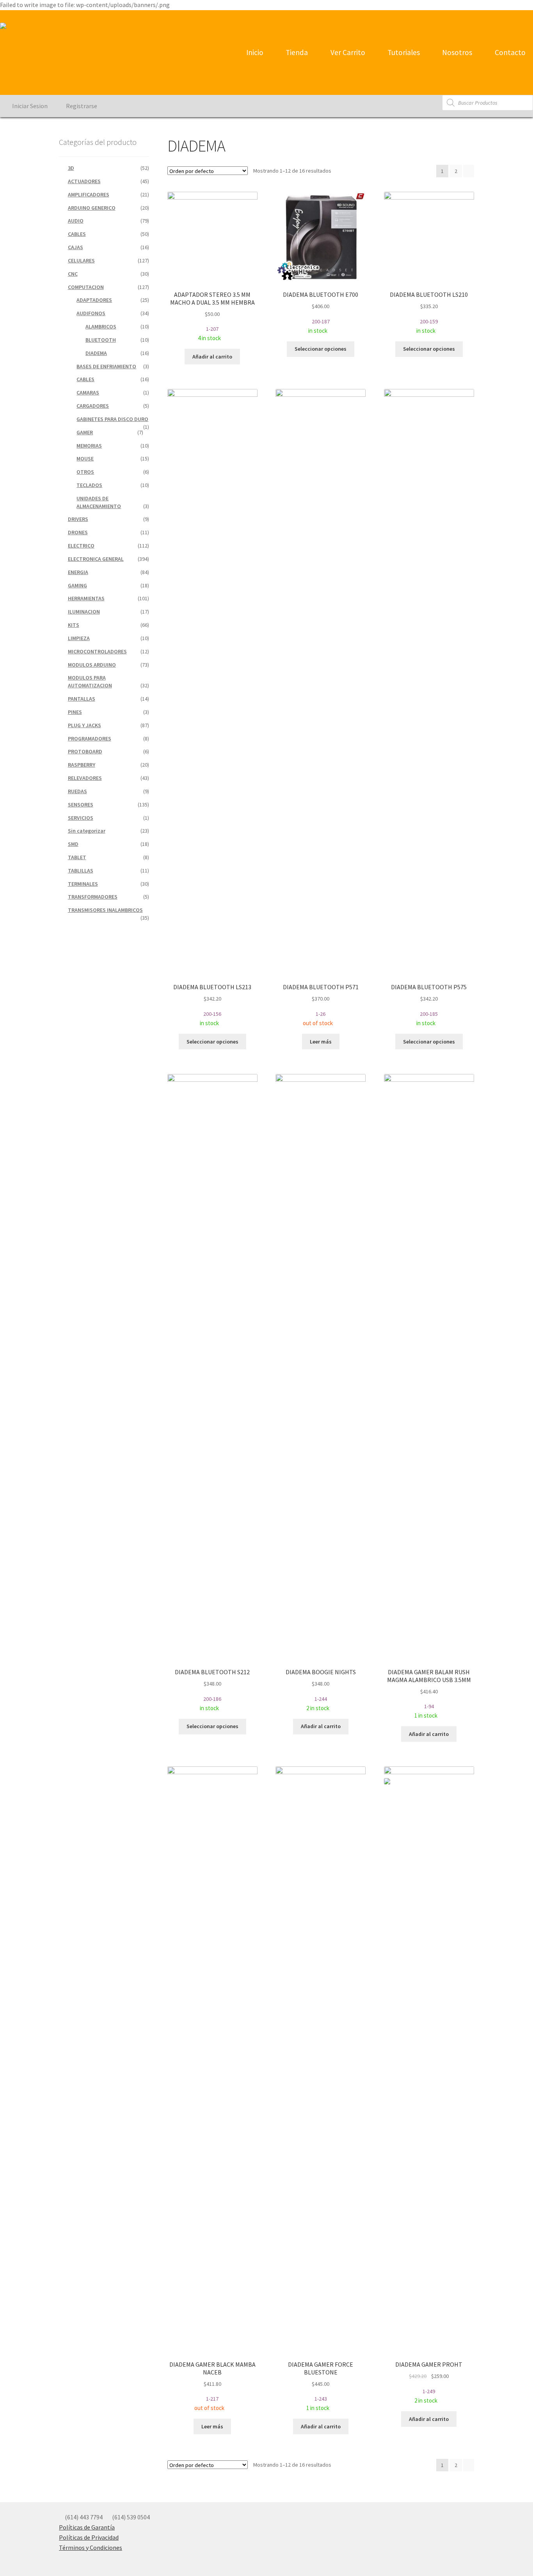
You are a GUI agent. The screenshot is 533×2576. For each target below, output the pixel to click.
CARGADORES (93, 406)
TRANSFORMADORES (93, 897)
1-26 (321, 1005)
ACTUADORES (84, 181)
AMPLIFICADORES (89, 194)
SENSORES (81, 805)
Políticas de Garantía (87, 2527)
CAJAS (76, 247)
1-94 (429, 1694)
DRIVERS (78, 519)
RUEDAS (77, 791)
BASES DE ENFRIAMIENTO (106, 366)
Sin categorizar (87, 831)
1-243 (321, 2386)
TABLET (77, 857)
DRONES (78, 532)
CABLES (77, 234)
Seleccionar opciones (321, 349)
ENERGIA (78, 572)
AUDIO (76, 221)
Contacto (509, 52)
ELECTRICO (81, 546)
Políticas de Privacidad (89, 2537)
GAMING (77, 585)
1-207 (212, 316)
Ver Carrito (347, 52)
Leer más (321, 1042)
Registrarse (81, 106)
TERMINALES (83, 884)
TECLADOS (89, 485)
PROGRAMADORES (90, 739)
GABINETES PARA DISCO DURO (112, 419)
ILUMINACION (84, 612)
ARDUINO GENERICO (92, 208)
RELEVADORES (85, 778)
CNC (73, 274)
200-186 (212, 1690)
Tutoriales (403, 52)
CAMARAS (88, 392)
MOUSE (85, 458)
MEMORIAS (89, 446)
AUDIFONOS (91, 313)
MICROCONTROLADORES (97, 651)
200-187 (321, 312)
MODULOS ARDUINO (92, 665)
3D (71, 168)
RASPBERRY (82, 765)
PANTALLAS (82, 699)
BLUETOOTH (101, 340)
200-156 (212, 1005)
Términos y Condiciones (91, 2547)
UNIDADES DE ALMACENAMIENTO (99, 502)
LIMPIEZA (79, 638)
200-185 (429, 1005)
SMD (73, 844)
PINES (75, 712)
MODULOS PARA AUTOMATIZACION (90, 681)
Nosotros (456, 52)
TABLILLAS (81, 871)
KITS (74, 625)
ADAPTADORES (94, 300)
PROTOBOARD (85, 751)
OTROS (85, 472)
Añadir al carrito (212, 357)
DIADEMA (96, 353)
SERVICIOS (81, 818)
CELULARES (81, 260)
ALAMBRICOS (101, 326)
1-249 (431, 2383)
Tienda (296, 52)
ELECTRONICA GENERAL (96, 559)
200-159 (429, 312)
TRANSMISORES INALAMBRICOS (105, 910)
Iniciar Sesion (29, 106)
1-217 (212, 2386)
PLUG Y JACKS (84, 725)
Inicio (254, 52)
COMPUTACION (86, 287)
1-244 (321, 1690)
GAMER (85, 432)
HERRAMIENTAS (86, 598)
